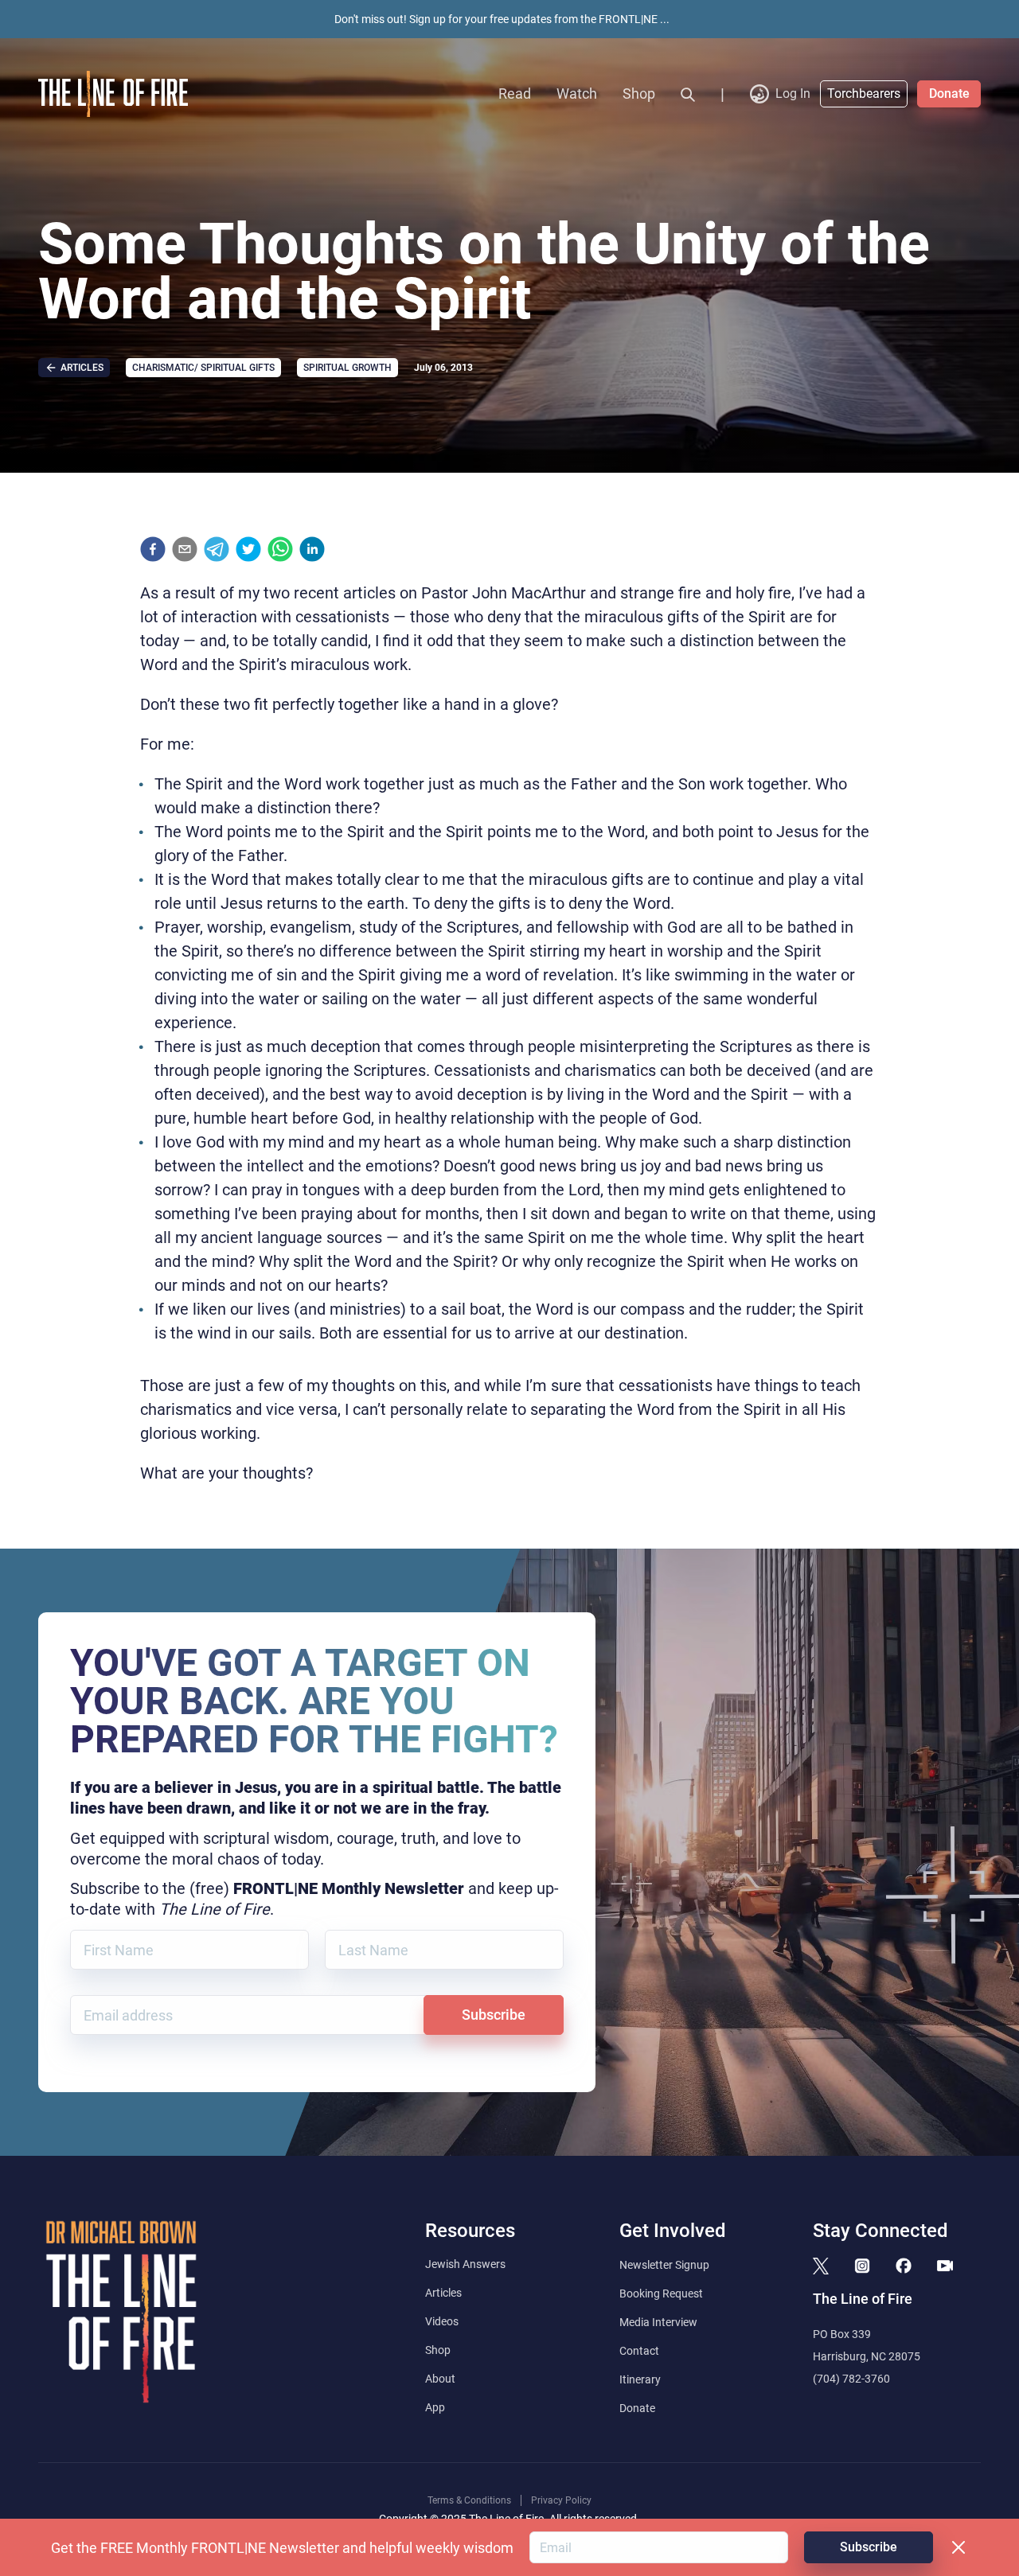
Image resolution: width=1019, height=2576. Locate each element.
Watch (577, 94)
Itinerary (640, 2379)
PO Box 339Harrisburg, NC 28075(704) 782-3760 (867, 2356)
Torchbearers (864, 94)
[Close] (958, 2547)
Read (515, 94)
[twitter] (248, 549)
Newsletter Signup (664, 2265)
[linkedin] (312, 549)
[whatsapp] (280, 549)
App (435, 2407)
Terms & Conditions (469, 2500)
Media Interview (658, 2322)
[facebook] (153, 549)
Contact (639, 2351)
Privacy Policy (561, 2500)
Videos (442, 2321)
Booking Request (661, 2293)
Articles (443, 2293)
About (440, 2379)
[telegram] (217, 549)
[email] (185, 549)
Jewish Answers (465, 2264)
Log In (793, 94)
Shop (639, 94)
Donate (949, 94)
